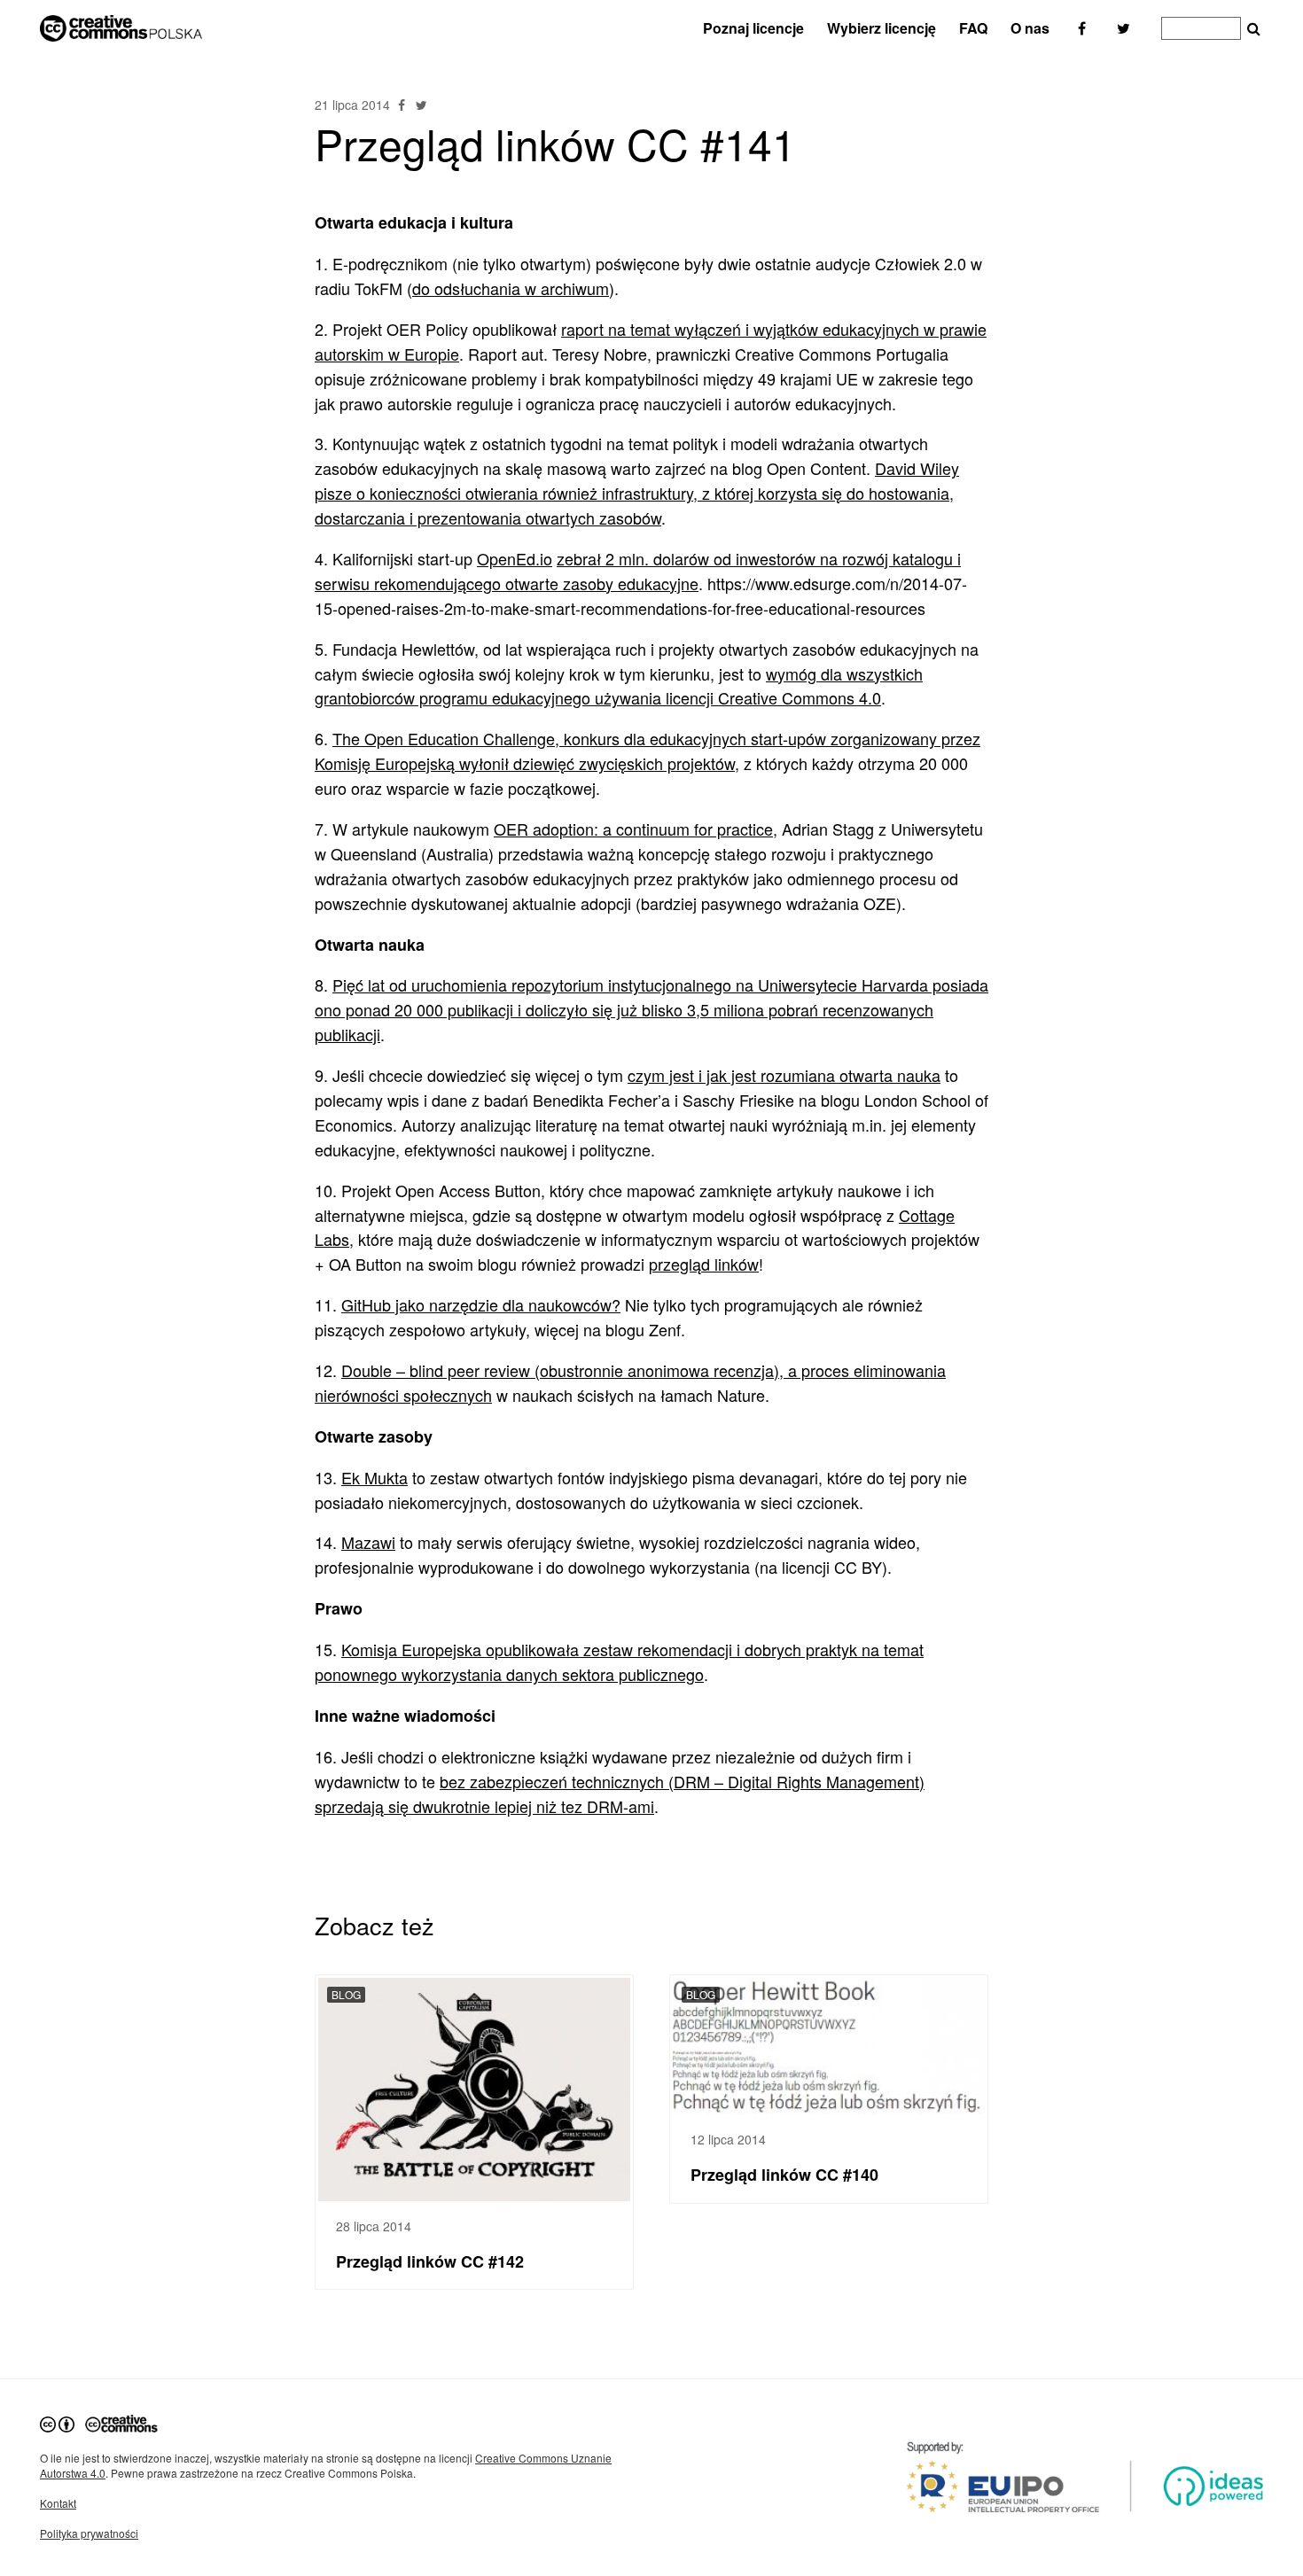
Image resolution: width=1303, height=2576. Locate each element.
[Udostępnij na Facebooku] (403, 105)
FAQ (973, 28)
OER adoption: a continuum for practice (633, 829)
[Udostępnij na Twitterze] (421, 105)
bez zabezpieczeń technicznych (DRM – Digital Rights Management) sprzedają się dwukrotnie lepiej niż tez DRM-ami (620, 1794)
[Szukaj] (1254, 29)
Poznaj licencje (753, 28)
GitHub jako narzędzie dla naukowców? (481, 1304)
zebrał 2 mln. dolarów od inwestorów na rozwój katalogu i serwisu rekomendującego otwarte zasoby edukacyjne (638, 571)
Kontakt (58, 2503)
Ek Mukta (375, 1477)
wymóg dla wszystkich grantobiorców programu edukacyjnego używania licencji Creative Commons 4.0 (619, 686)
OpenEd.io (515, 558)
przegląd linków (704, 1264)
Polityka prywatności (89, 2533)
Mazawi (368, 1542)
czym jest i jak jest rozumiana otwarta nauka (784, 1075)
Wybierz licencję (882, 28)
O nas (1030, 28)
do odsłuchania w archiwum (511, 288)
